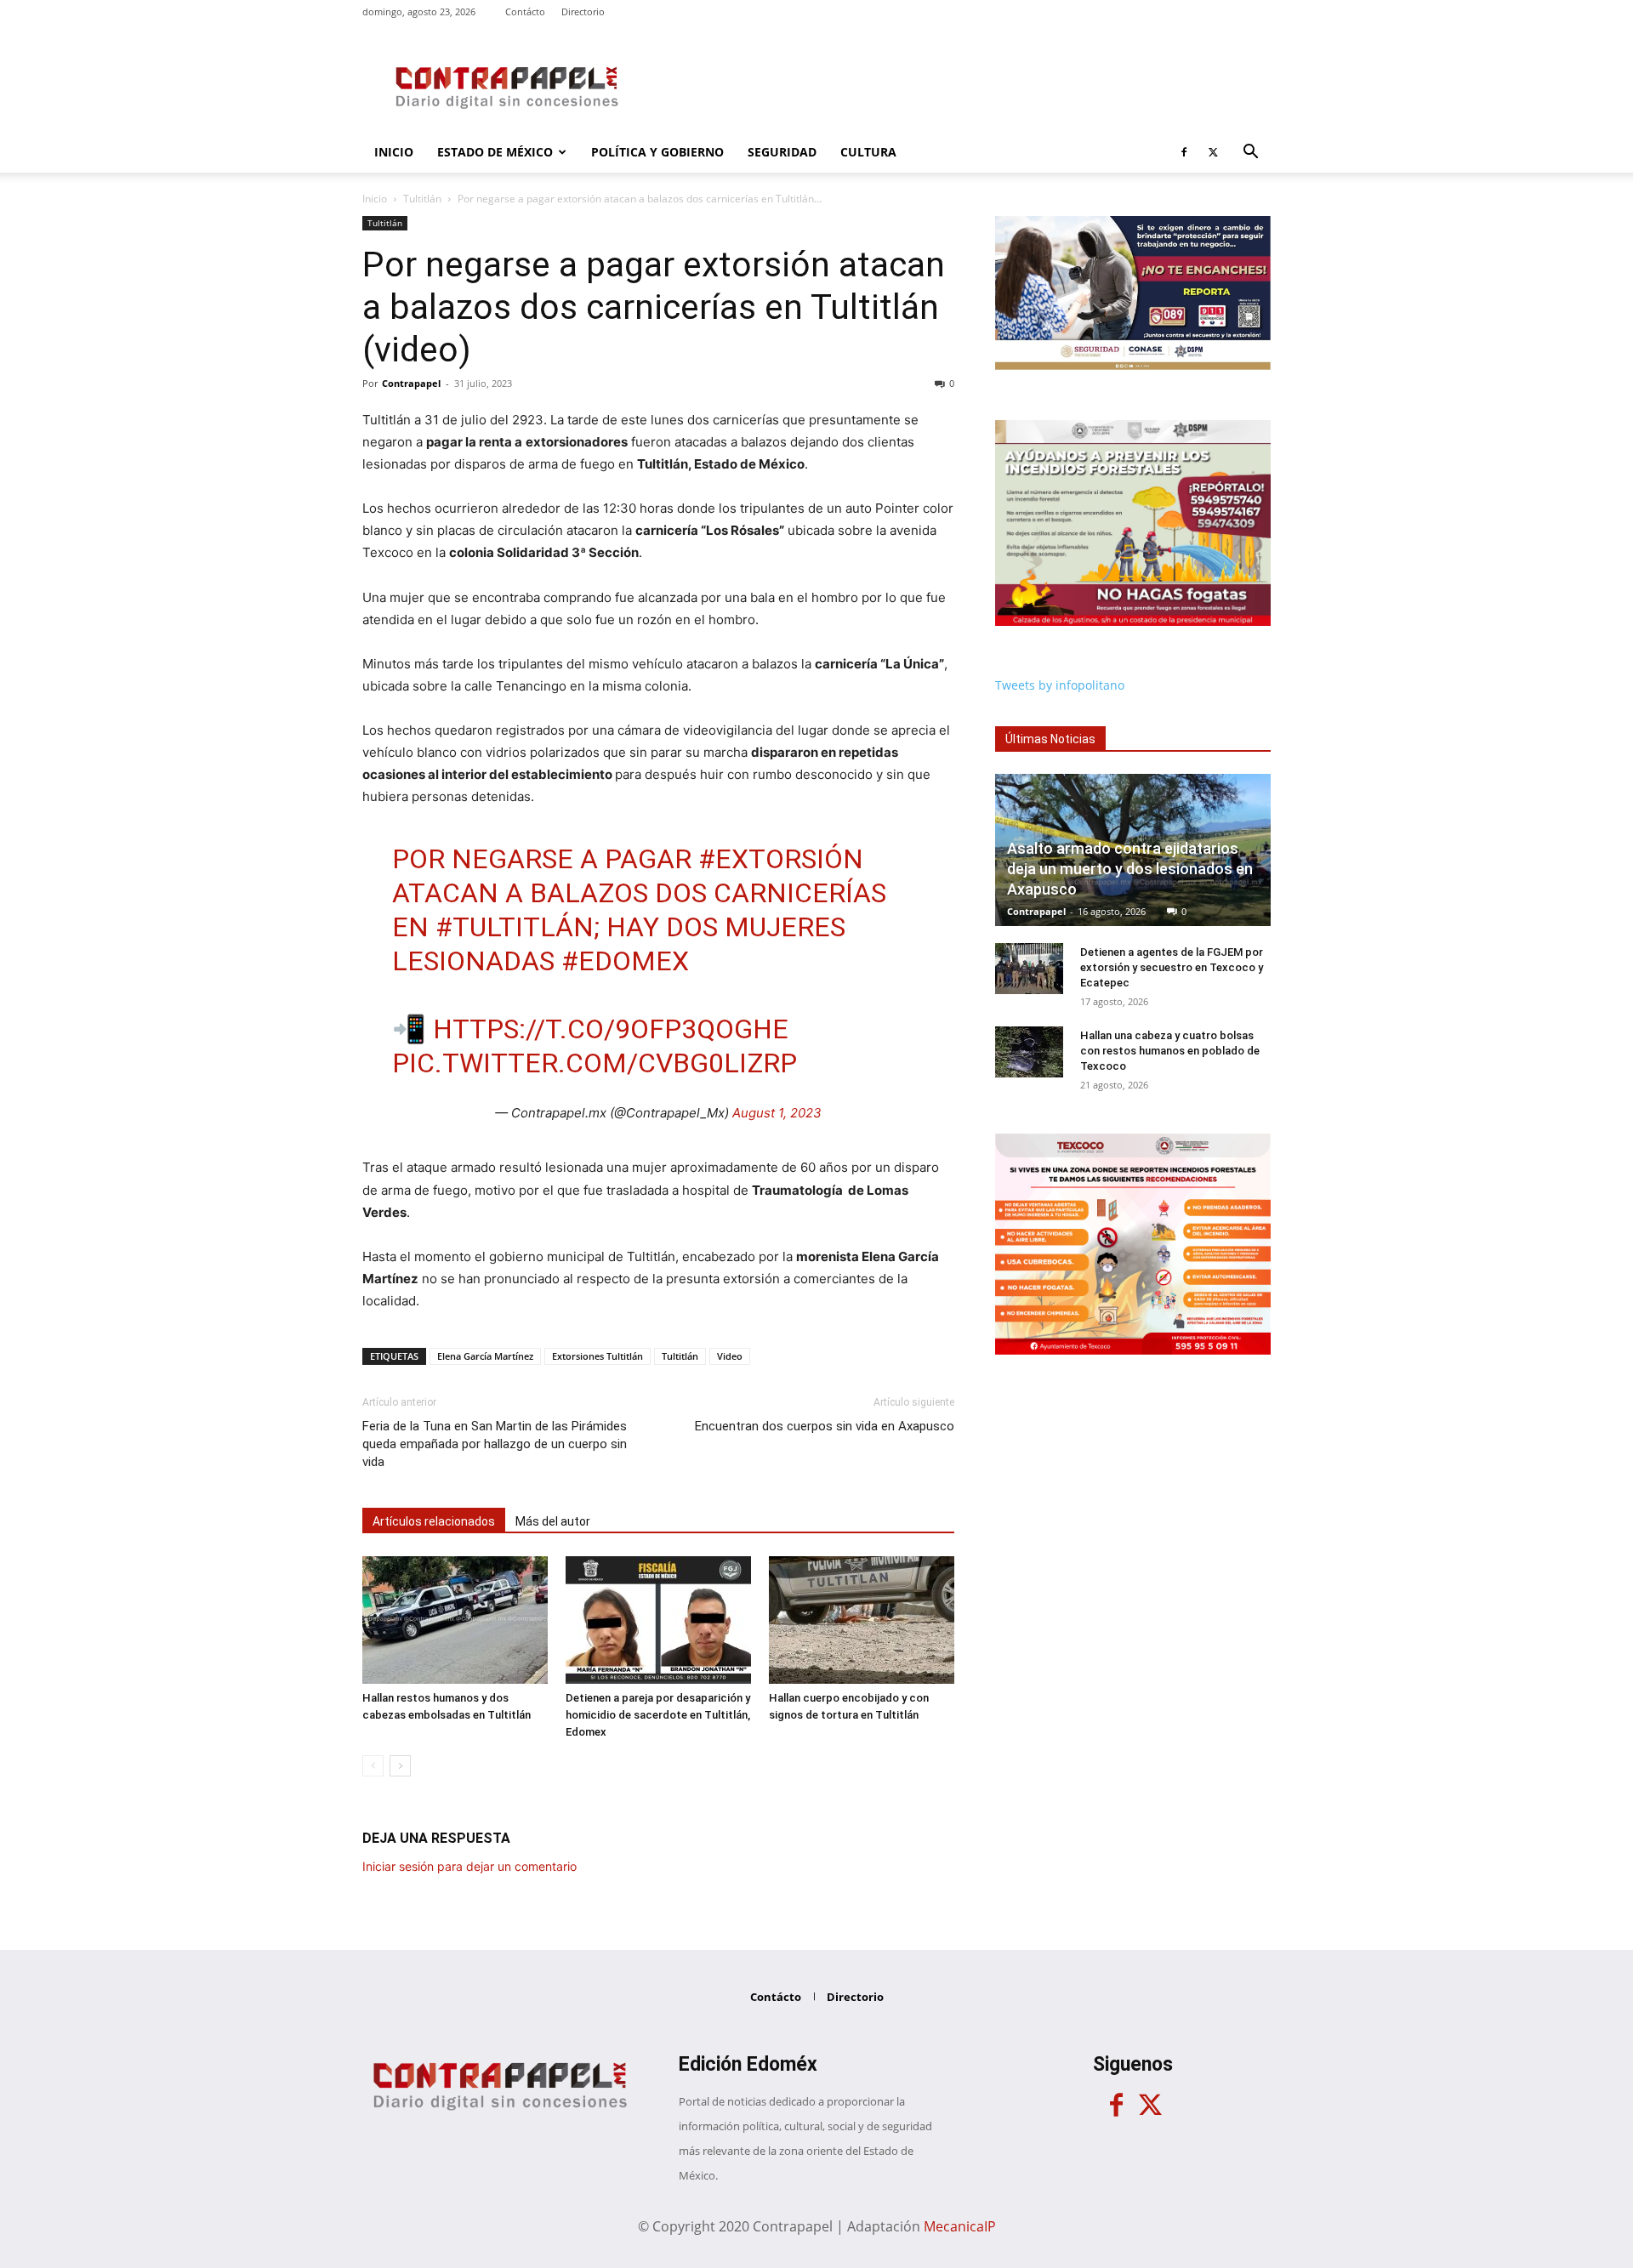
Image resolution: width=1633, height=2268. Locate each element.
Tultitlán (422, 199)
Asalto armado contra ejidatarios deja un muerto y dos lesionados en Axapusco (1130, 869)
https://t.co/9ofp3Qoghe (611, 1029)
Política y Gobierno (657, 152)
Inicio (394, 152)
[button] (1250, 153)
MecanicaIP (960, 2226)
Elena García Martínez (485, 1356)
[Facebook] (1184, 152)
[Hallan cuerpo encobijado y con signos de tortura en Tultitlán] (862, 1620)
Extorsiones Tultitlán (597, 1356)
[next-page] (400, 1766)
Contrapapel (411, 383)
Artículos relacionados (434, 1521)
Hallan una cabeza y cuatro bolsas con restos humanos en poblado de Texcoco (1170, 1051)
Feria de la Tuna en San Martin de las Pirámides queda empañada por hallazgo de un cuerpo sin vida (495, 1444)
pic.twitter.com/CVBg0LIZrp (595, 1063)
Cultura (868, 152)
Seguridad (782, 152)
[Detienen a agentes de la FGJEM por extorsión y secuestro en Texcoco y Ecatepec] (1029, 969)
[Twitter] (1213, 152)
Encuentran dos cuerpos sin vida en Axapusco (825, 1426)
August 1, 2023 (777, 1113)
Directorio (583, 11)
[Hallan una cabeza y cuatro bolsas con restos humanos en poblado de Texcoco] (1029, 1052)
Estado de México (495, 152)
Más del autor (553, 1521)
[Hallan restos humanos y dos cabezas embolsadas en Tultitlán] (455, 1620)
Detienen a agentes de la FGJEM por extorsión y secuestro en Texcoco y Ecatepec (1172, 967)
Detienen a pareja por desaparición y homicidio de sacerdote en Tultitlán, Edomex (658, 1715)
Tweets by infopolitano (1060, 685)
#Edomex (625, 961)
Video (730, 1356)
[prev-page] (373, 1766)
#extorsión (781, 859)
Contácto (525, 11)
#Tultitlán (515, 927)
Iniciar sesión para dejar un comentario (469, 1866)
